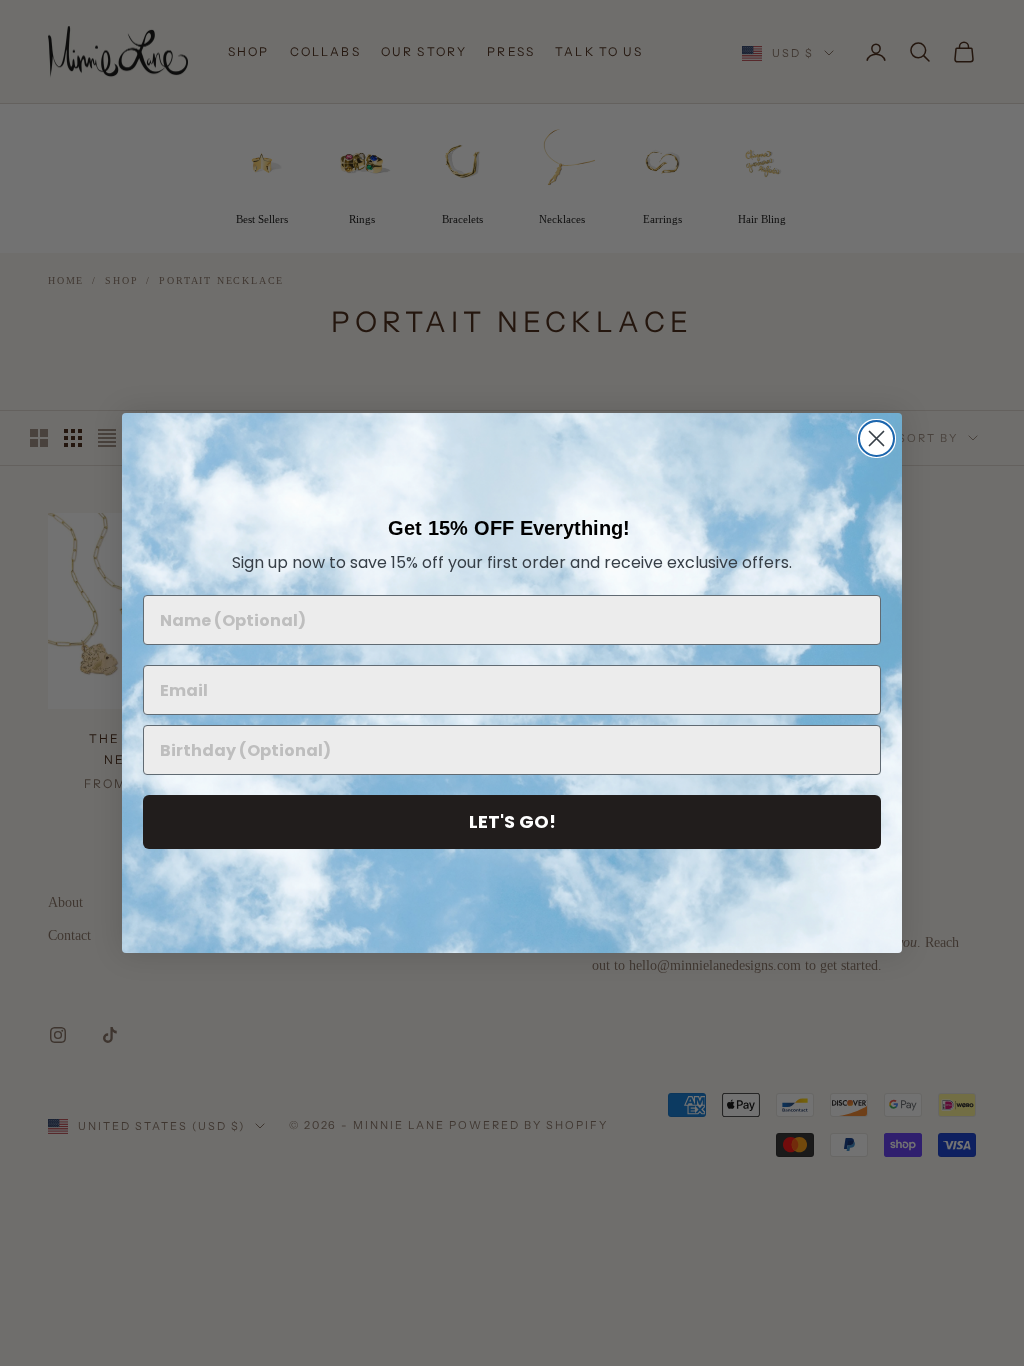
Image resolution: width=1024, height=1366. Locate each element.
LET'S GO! (512, 821)
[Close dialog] (876, 438)
